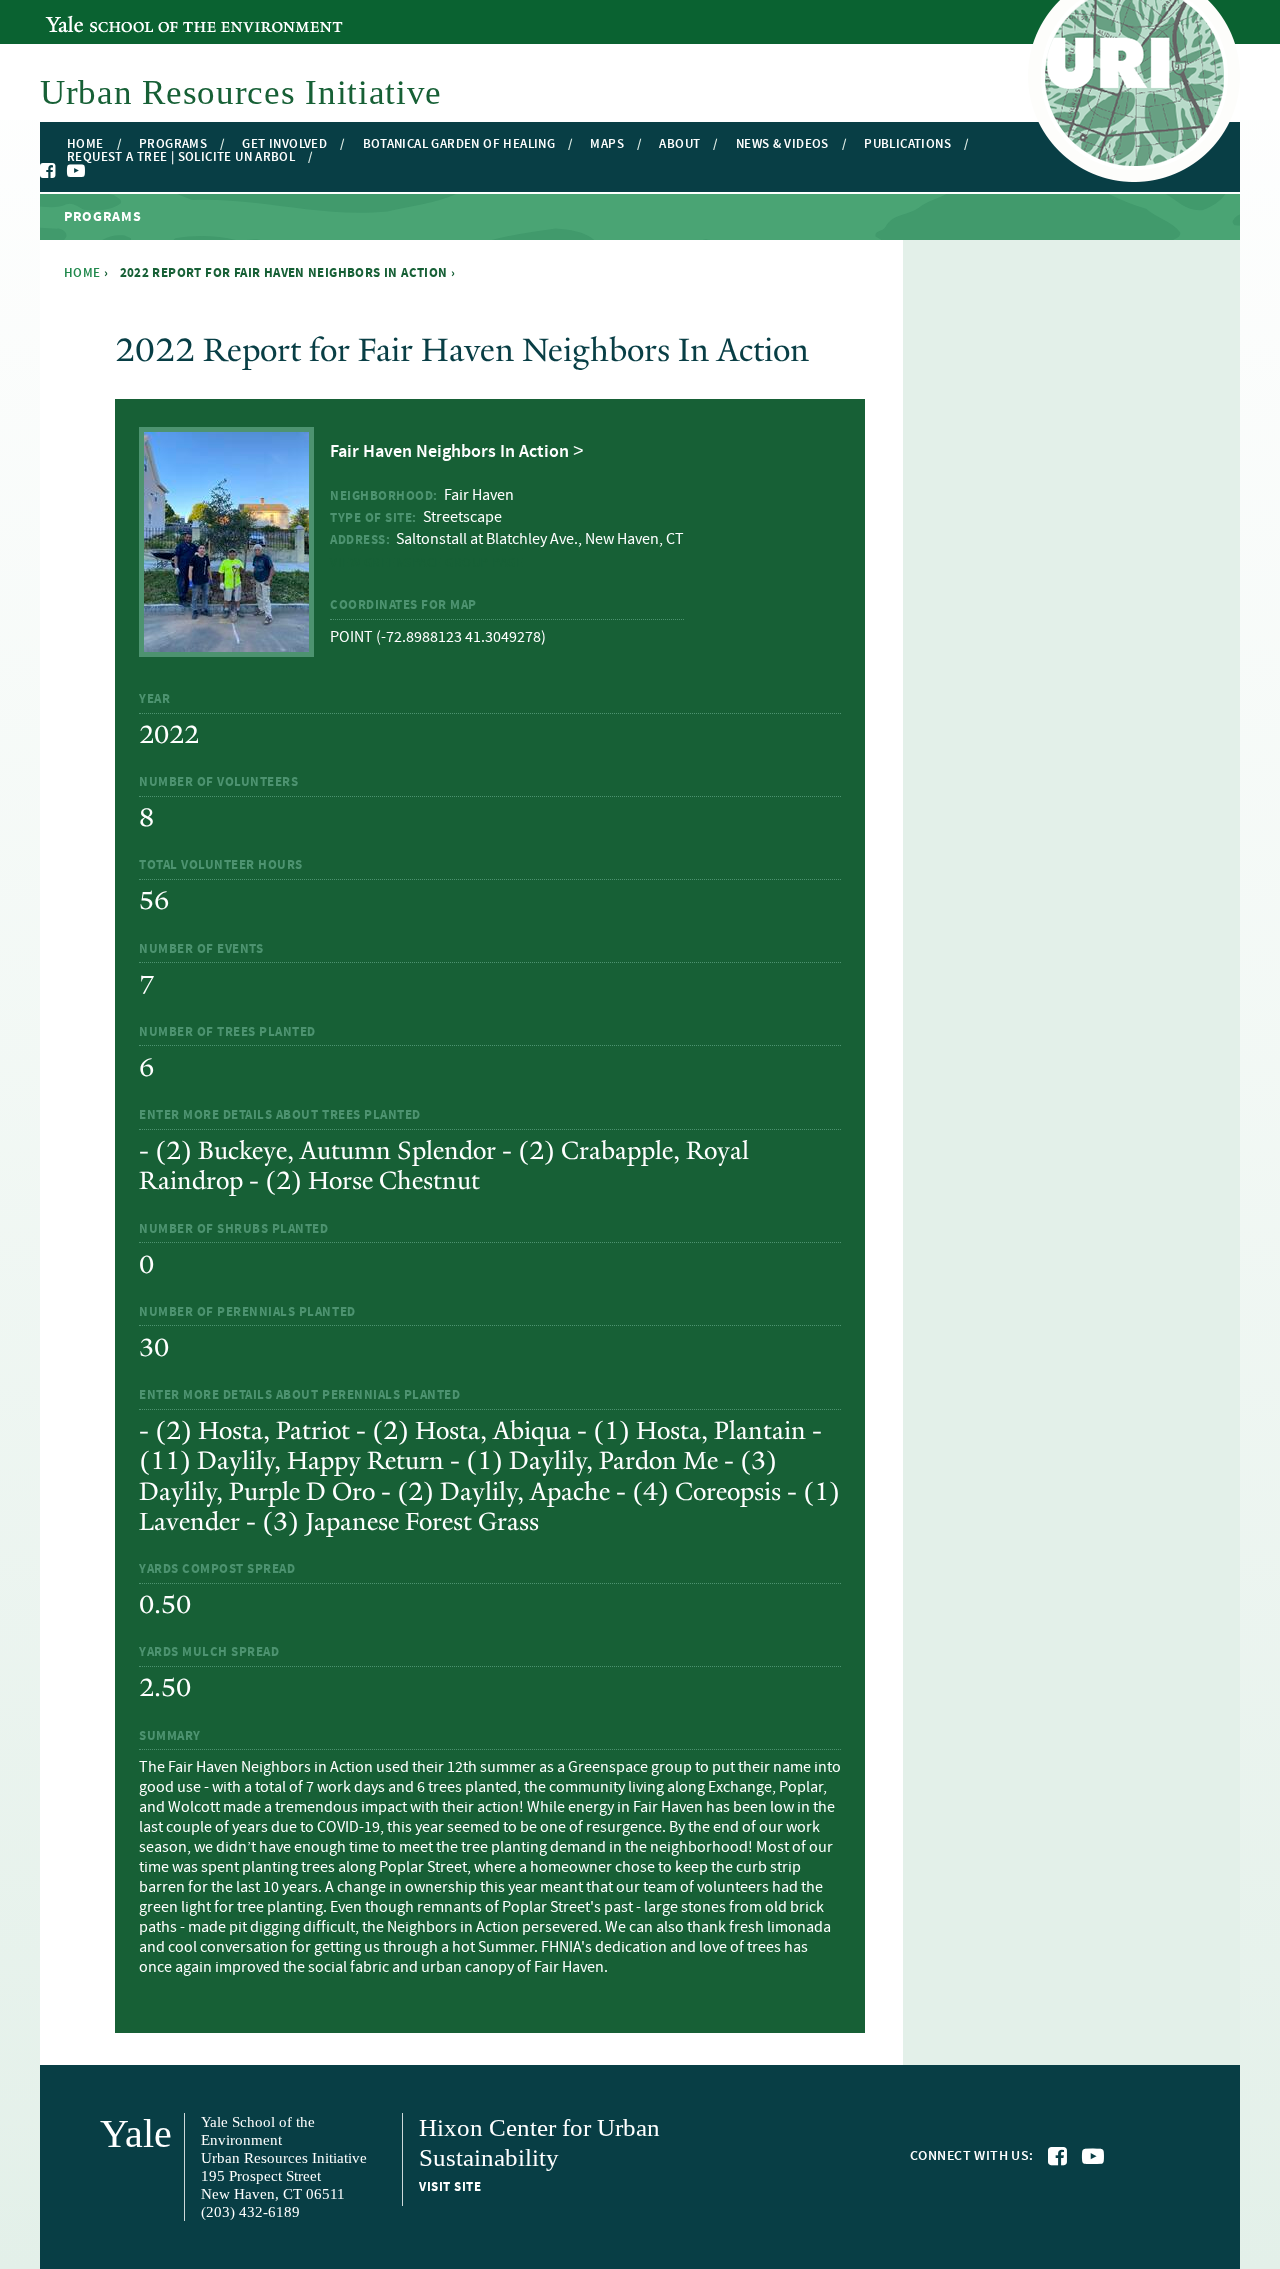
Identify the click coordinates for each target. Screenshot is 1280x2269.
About (679, 144)
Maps (607, 144)
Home (85, 144)
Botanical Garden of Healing (459, 144)
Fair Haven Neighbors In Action (449, 452)
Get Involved (284, 144)
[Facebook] (49, 171)
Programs (173, 144)
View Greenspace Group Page (427, 563)
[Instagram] (96, 172)
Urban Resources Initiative (241, 92)
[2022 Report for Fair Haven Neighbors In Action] (226, 645)
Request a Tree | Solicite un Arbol (181, 157)
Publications (907, 144)
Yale (136, 2133)
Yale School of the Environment (154, 13)
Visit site (450, 2187)
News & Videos (782, 144)
